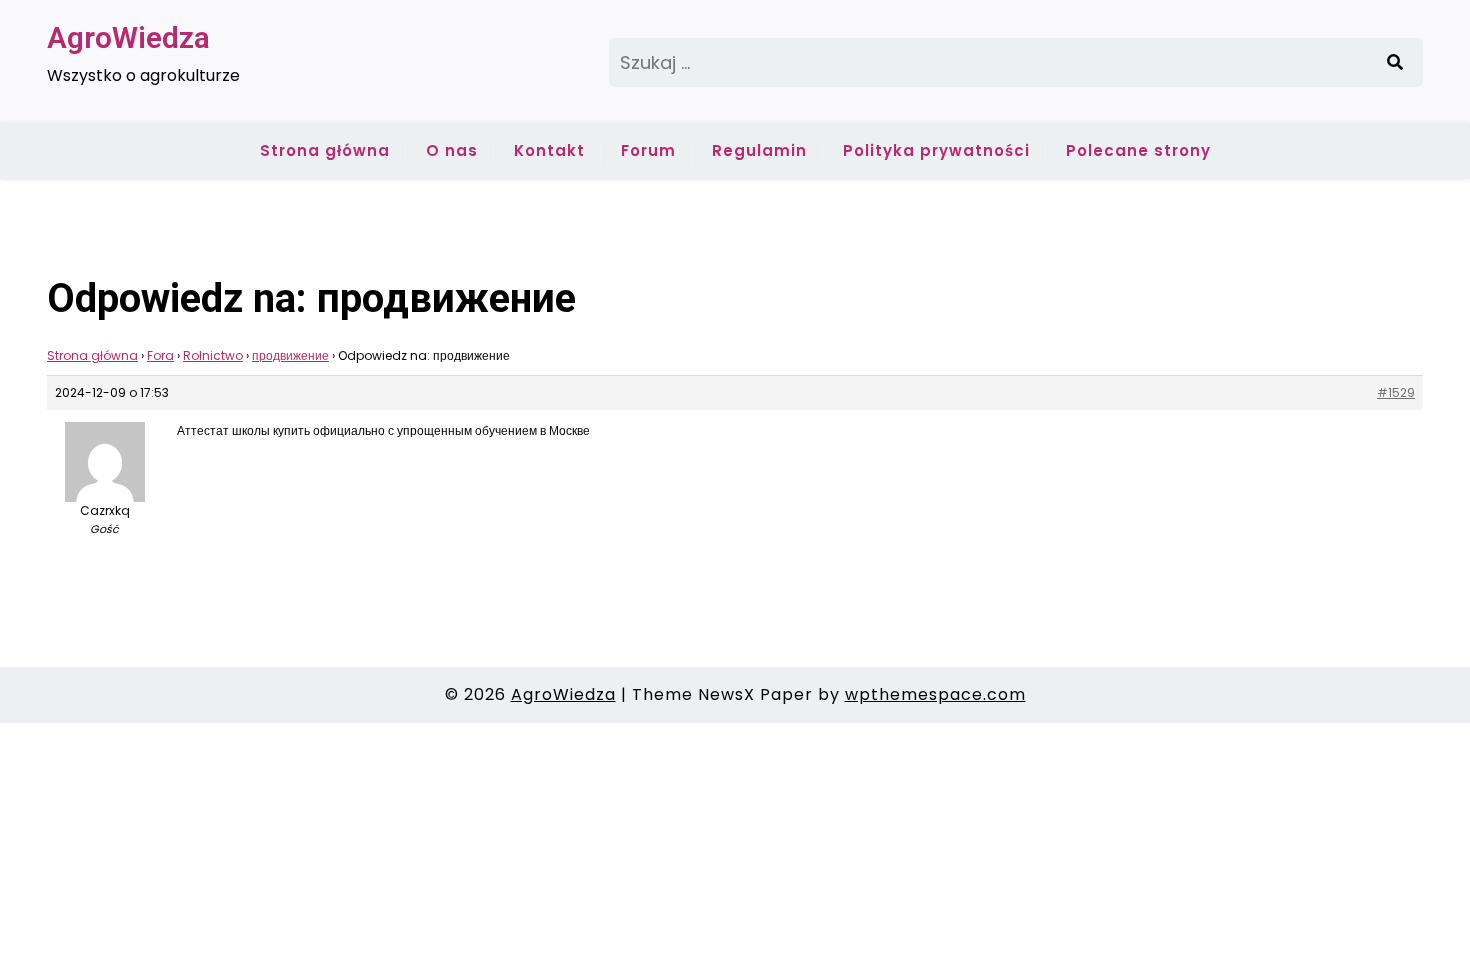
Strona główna (325, 150)
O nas (452, 150)
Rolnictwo (213, 355)
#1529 (1396, 392)
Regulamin (759, 150)
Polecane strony (1138, 150)
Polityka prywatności (936, 150)
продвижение (290, 355)
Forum (648, 150)
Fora (160, 355)
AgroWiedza (128, 37)
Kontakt (549, 150)
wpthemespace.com (935, 694)
